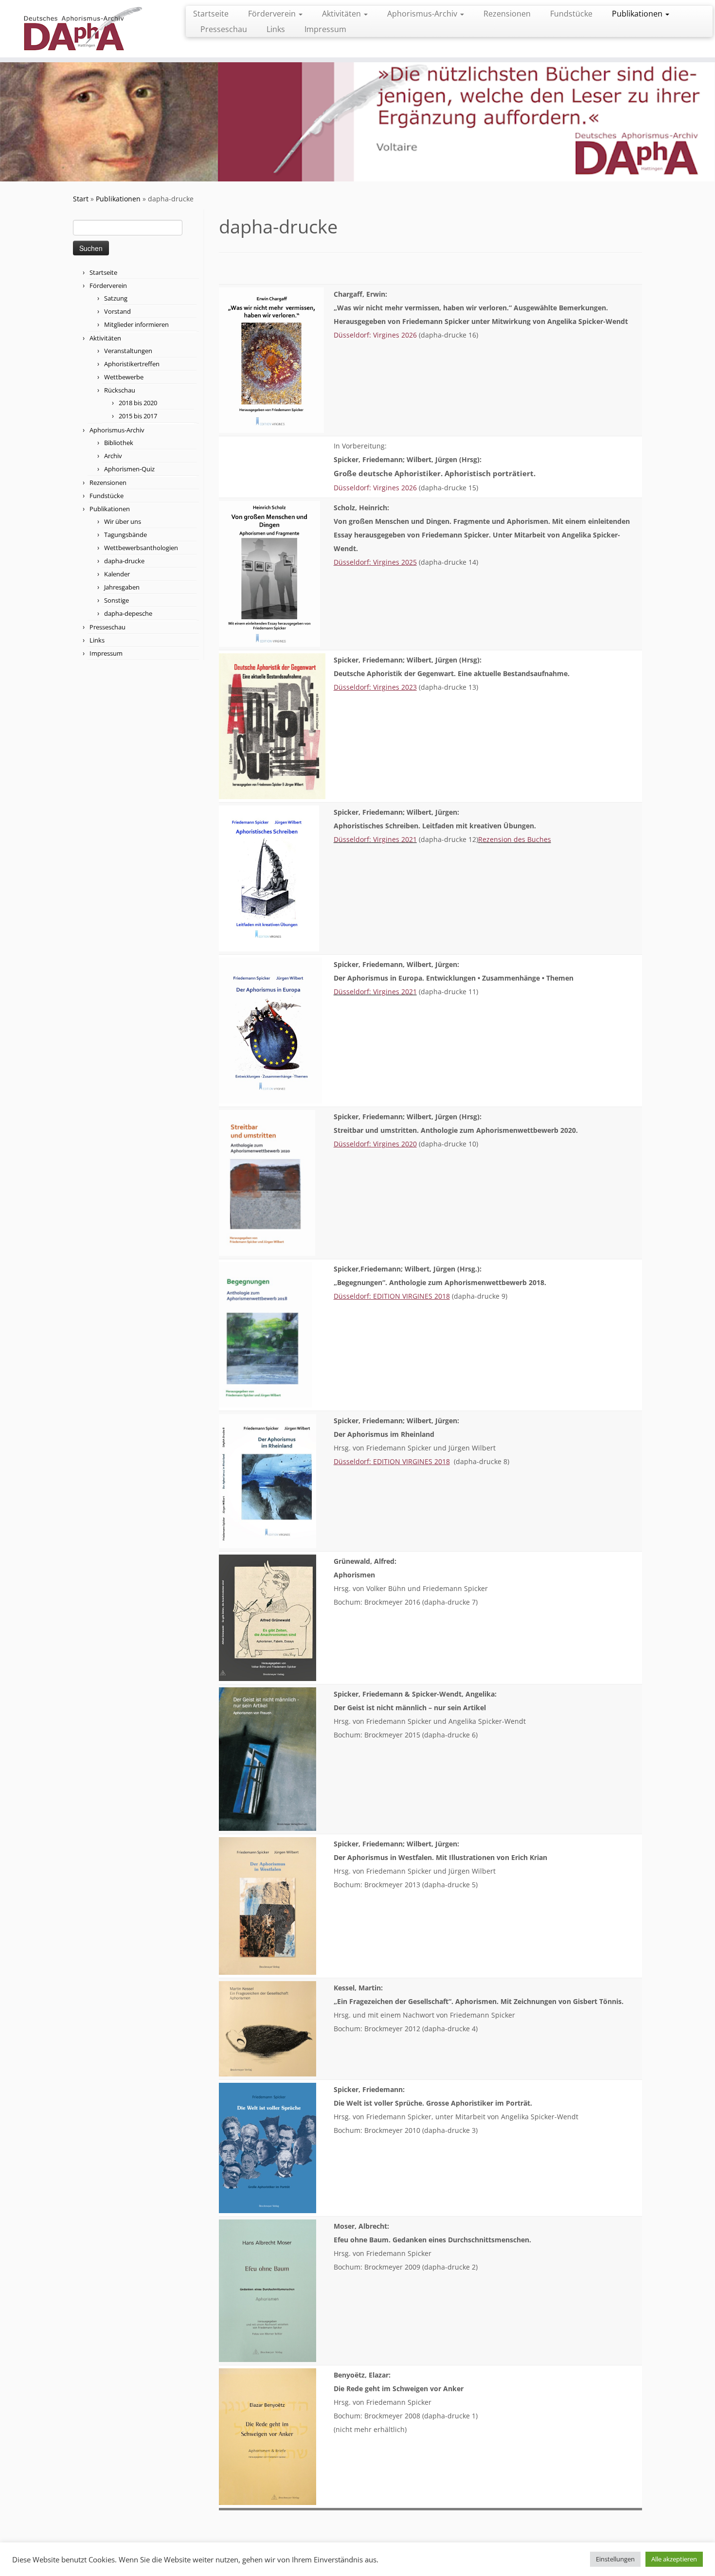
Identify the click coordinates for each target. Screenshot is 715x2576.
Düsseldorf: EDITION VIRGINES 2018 (392, 1296)
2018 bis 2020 (138, 403)
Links (276, 29)
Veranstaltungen (128, 351)
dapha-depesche (128, 613)
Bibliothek (119, 443)
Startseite (211, 14)
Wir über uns (123, 521)
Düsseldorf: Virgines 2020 (375, 1144)
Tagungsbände (125, 535)
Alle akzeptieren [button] (674, 2559)
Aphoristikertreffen (132, 364)
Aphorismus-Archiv (423, 14)
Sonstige (116, 600)
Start (81, 199)
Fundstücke (571, 14)
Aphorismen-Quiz (129, 469)
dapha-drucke (124, 561)
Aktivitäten (342, 14)
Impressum (325, 29)
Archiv (113, 456)
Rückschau (120, 390)
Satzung (116, 298)
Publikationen (638, 14)
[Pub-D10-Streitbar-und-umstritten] (267, 1182)
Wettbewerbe (124, 377)
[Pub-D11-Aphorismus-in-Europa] (270, 1029)
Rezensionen (507, 14)
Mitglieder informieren (136, 324)
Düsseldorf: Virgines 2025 (375, 562)
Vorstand (117, 311)
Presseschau (224, 29)
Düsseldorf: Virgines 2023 (375, 687)
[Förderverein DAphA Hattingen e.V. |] (82, 29)
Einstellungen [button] (615, 2559)
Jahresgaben (122, 587)
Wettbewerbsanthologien (141, 548)
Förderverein (273, 14)
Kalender (117, 574)
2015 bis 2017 (138, 416)
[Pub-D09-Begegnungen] (265, 1334)
